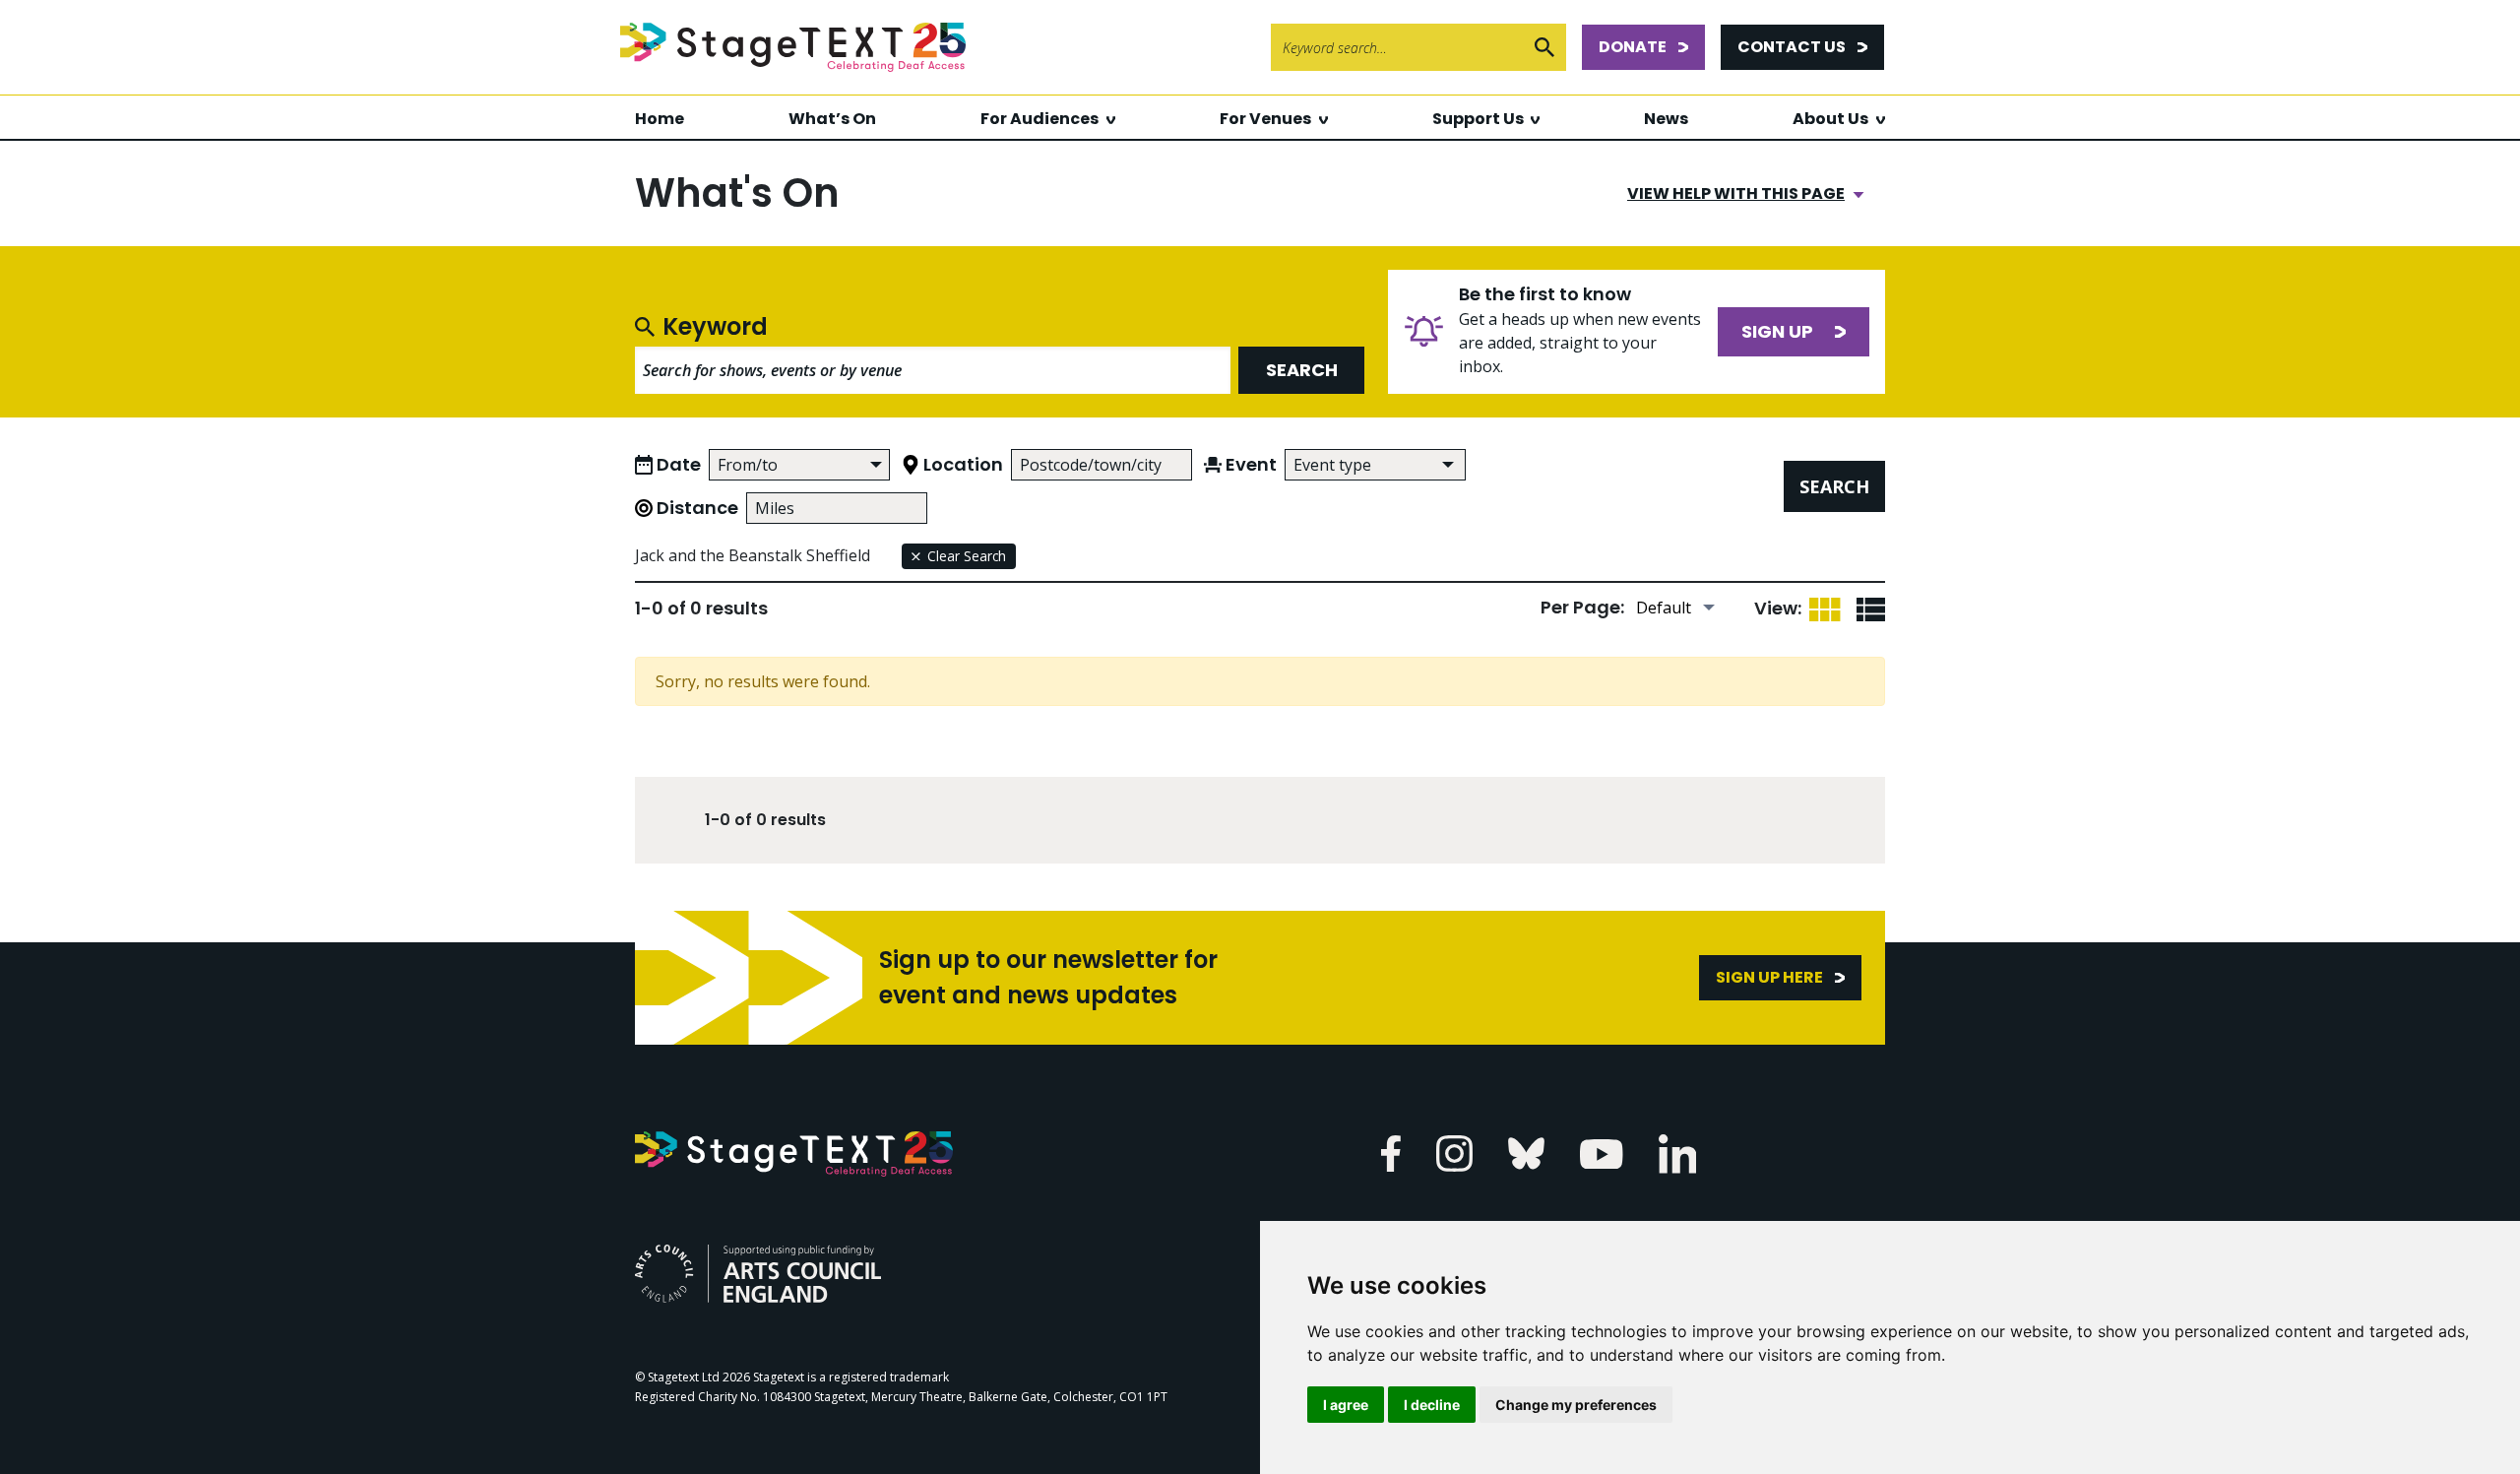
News (1666, 119)
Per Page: (1582, 607)
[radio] (1825, 608)
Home (660, 119)
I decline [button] (1432, 1405)
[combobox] (1375, 465)
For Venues (1265, 119)
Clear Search (967, 556)
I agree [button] (1346, 1405)
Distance (697, 508)
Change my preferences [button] (1576, 1405)
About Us (1830, 119)
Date (679, 464)
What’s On (832, 119)
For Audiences (1039, 119)
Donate (1633, 47)
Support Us (1478, 119)
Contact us (1792, 47)
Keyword (715, 327)
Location (963, 464)
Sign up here (1769, 977)
